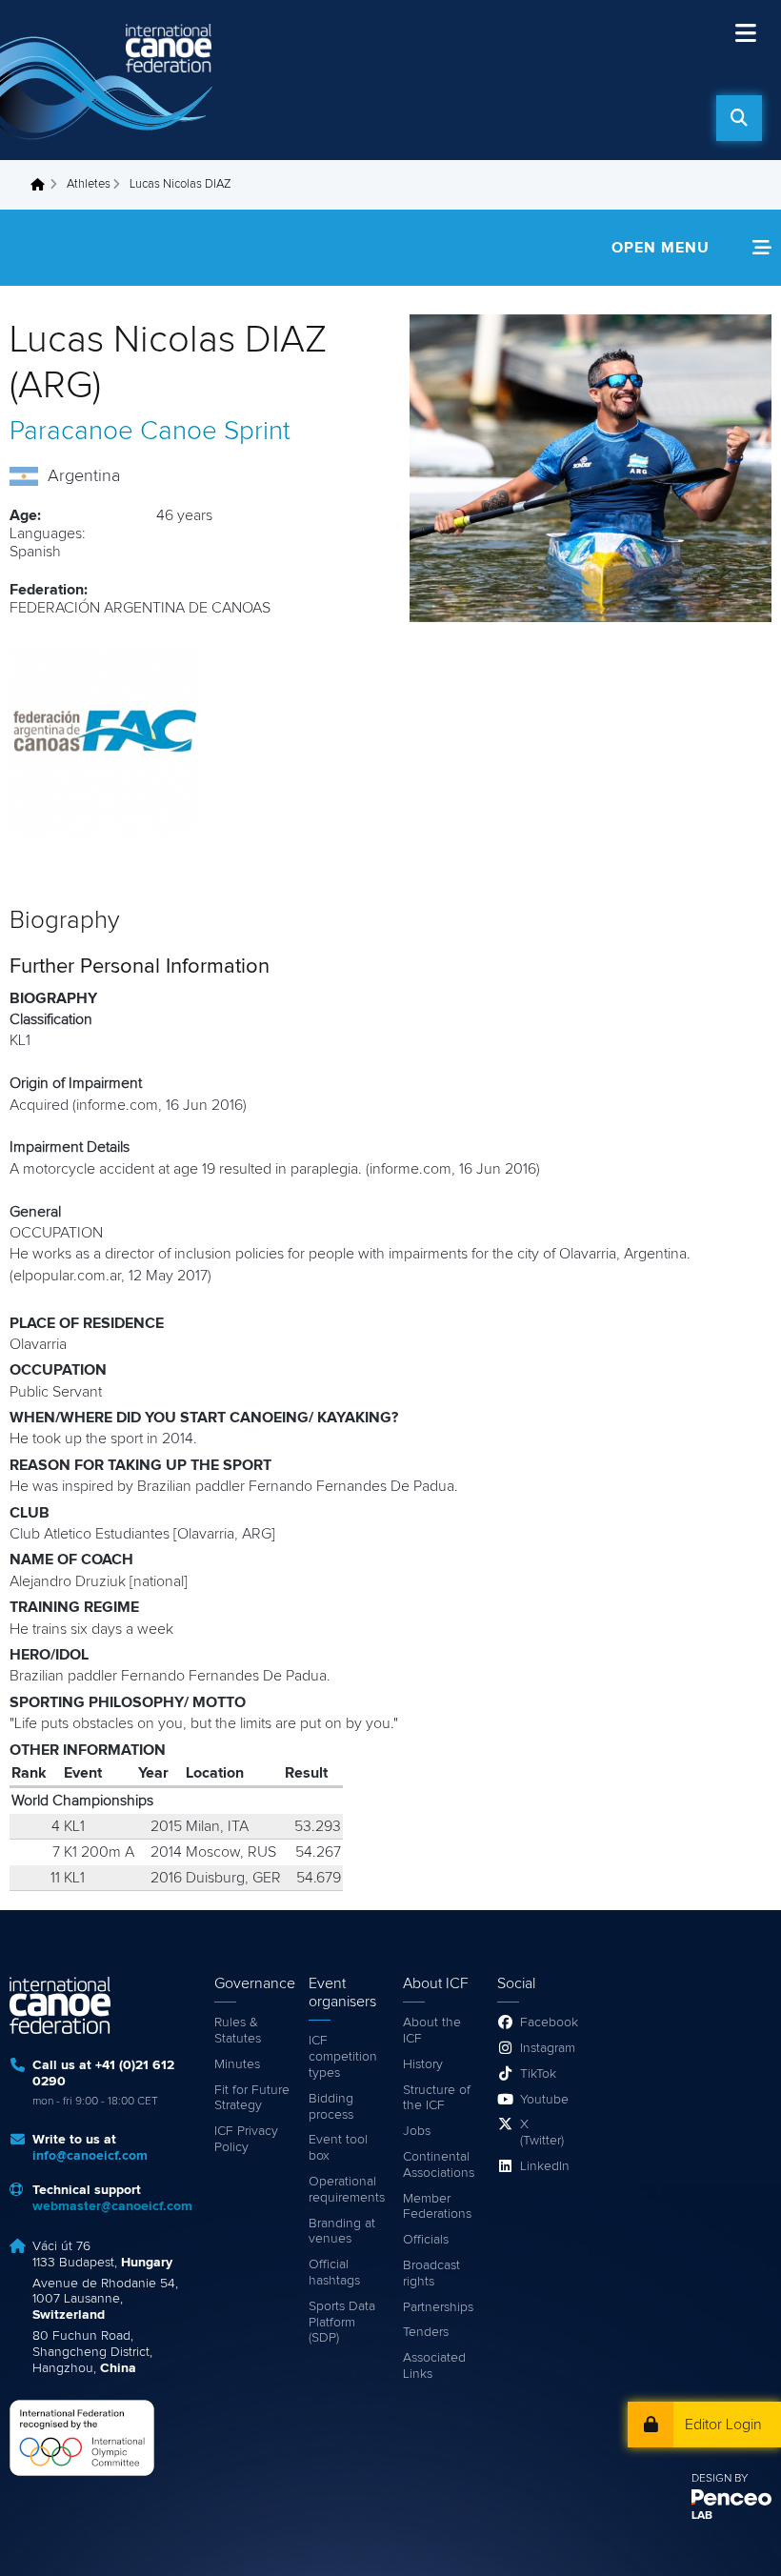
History (423, 2064)
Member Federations (437, 2207)
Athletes (89, 184)
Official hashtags (334, 2273)
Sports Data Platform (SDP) (342, 2323)
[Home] (110, 80)
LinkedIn (545, 2166)
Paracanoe (71, 432)
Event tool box (338, 2148)
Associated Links (434, 2366)
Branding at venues (342, 2232)
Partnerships (438, 2307)
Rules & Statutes (238, 2031)
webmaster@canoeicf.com (112, 2206)
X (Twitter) (542, 2133)
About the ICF (432, 2031)
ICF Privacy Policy (246, 2139)
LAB (702, 2516)
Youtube (544, 2100)
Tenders (426, 2332)
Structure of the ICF (437, 2098)
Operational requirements (346, 2190)
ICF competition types (343, 2057)
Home (43, 185)
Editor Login (723, 2425)
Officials (426, 2240)
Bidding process (331, 2107)
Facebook (546, 2023)
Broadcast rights (431, 2274)
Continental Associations (439, 2165)
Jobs (417, 2131)
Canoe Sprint (215, 432)
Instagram (546, 2048)
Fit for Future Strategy (252, 2098)
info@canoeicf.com (90, 2156)
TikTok (538, 2074)
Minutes (237, 2064)
